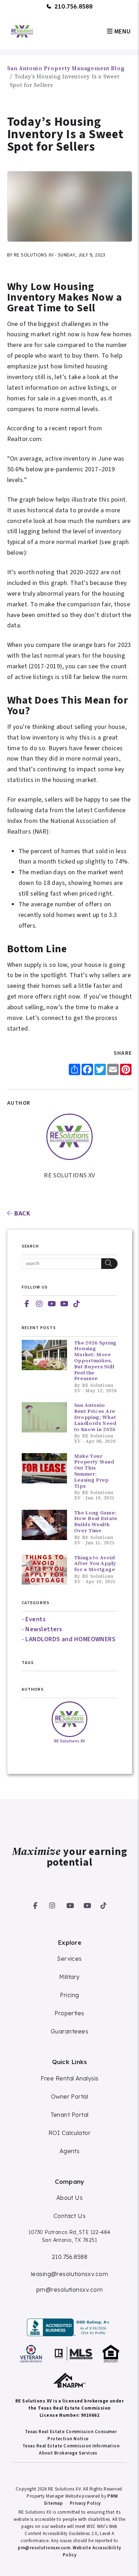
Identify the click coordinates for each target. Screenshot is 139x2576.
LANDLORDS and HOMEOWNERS (70, 1639)
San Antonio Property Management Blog (66, 68)
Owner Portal (69, 2096)
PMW (112, 2496)
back (22, 1214)
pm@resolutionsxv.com (69, 2290)
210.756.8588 (74, 6)
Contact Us (70, 2216)
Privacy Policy (85, 2503)
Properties (69, 2013)
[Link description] (69, 2327)
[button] (27, 1304)
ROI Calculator (69, 2133)
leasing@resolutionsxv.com (69, 2274)
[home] (22, 31)
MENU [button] (122, 32)
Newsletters (44, 1629)
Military (69, 1977)
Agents (70, 2151)
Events (35, 1619)
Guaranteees (69, 2031)
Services (69, 1959)
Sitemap (53, 2503)
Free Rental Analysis (70, 2078)
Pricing (69, 1995)
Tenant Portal (70, 2115)
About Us (70, 2198)
